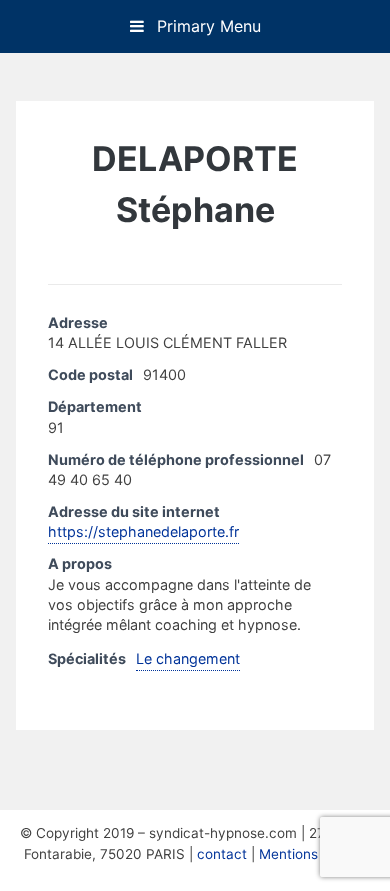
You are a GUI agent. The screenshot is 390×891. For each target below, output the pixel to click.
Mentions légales (313, 854)
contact (222, 854)
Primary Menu (206, 26)
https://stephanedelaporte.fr (143, 531)
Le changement (188, 658)
